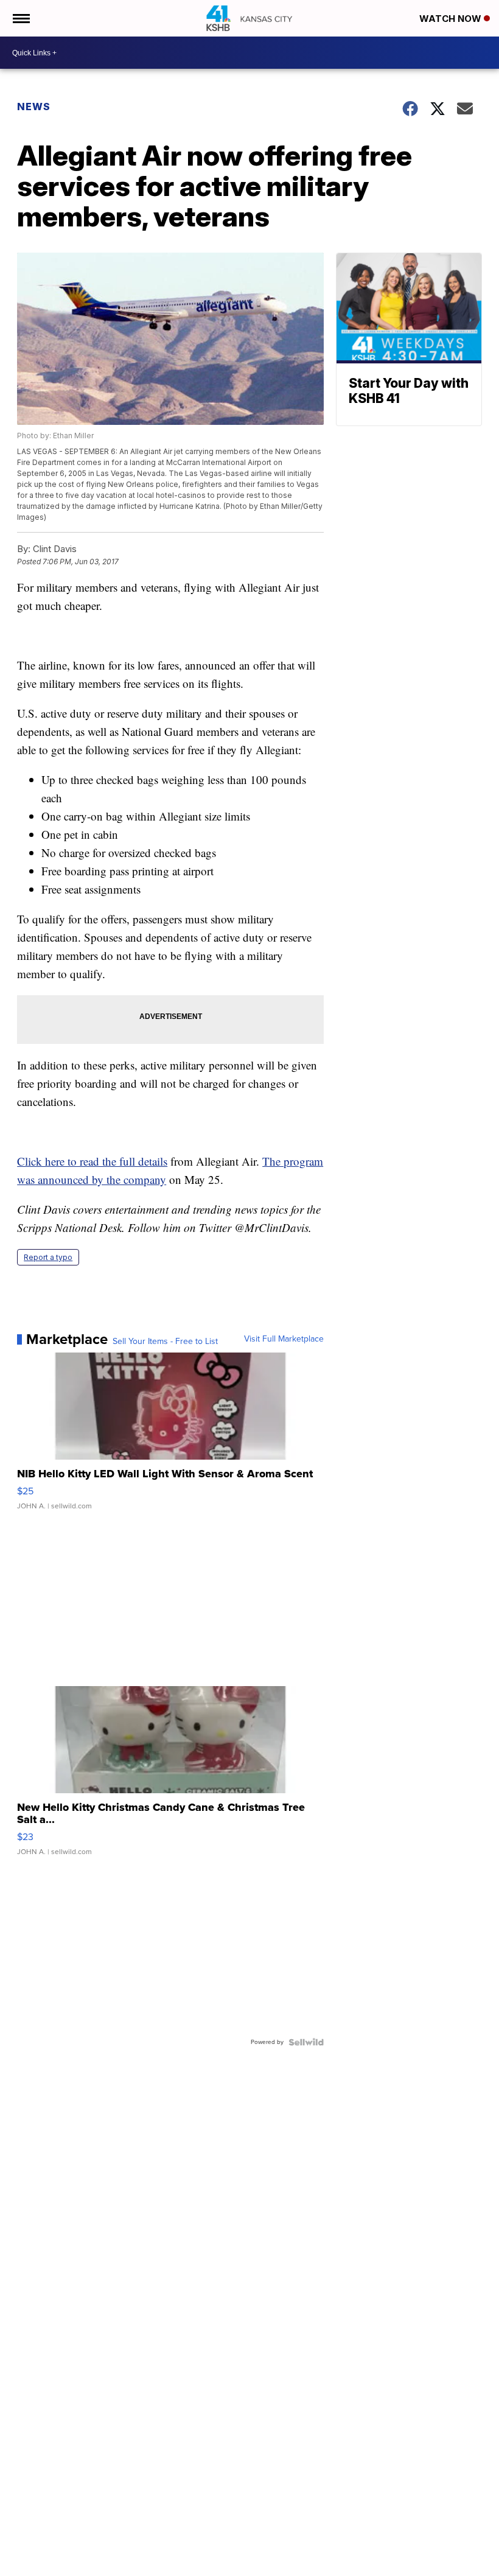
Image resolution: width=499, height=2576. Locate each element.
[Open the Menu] (20, 18)
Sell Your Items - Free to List (165, 1342)
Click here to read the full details (92, 1161)
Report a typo (48, 1257)
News (34, 107)
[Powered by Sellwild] (306, 2042)
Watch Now (452, 19)
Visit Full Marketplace (284, 1339)
